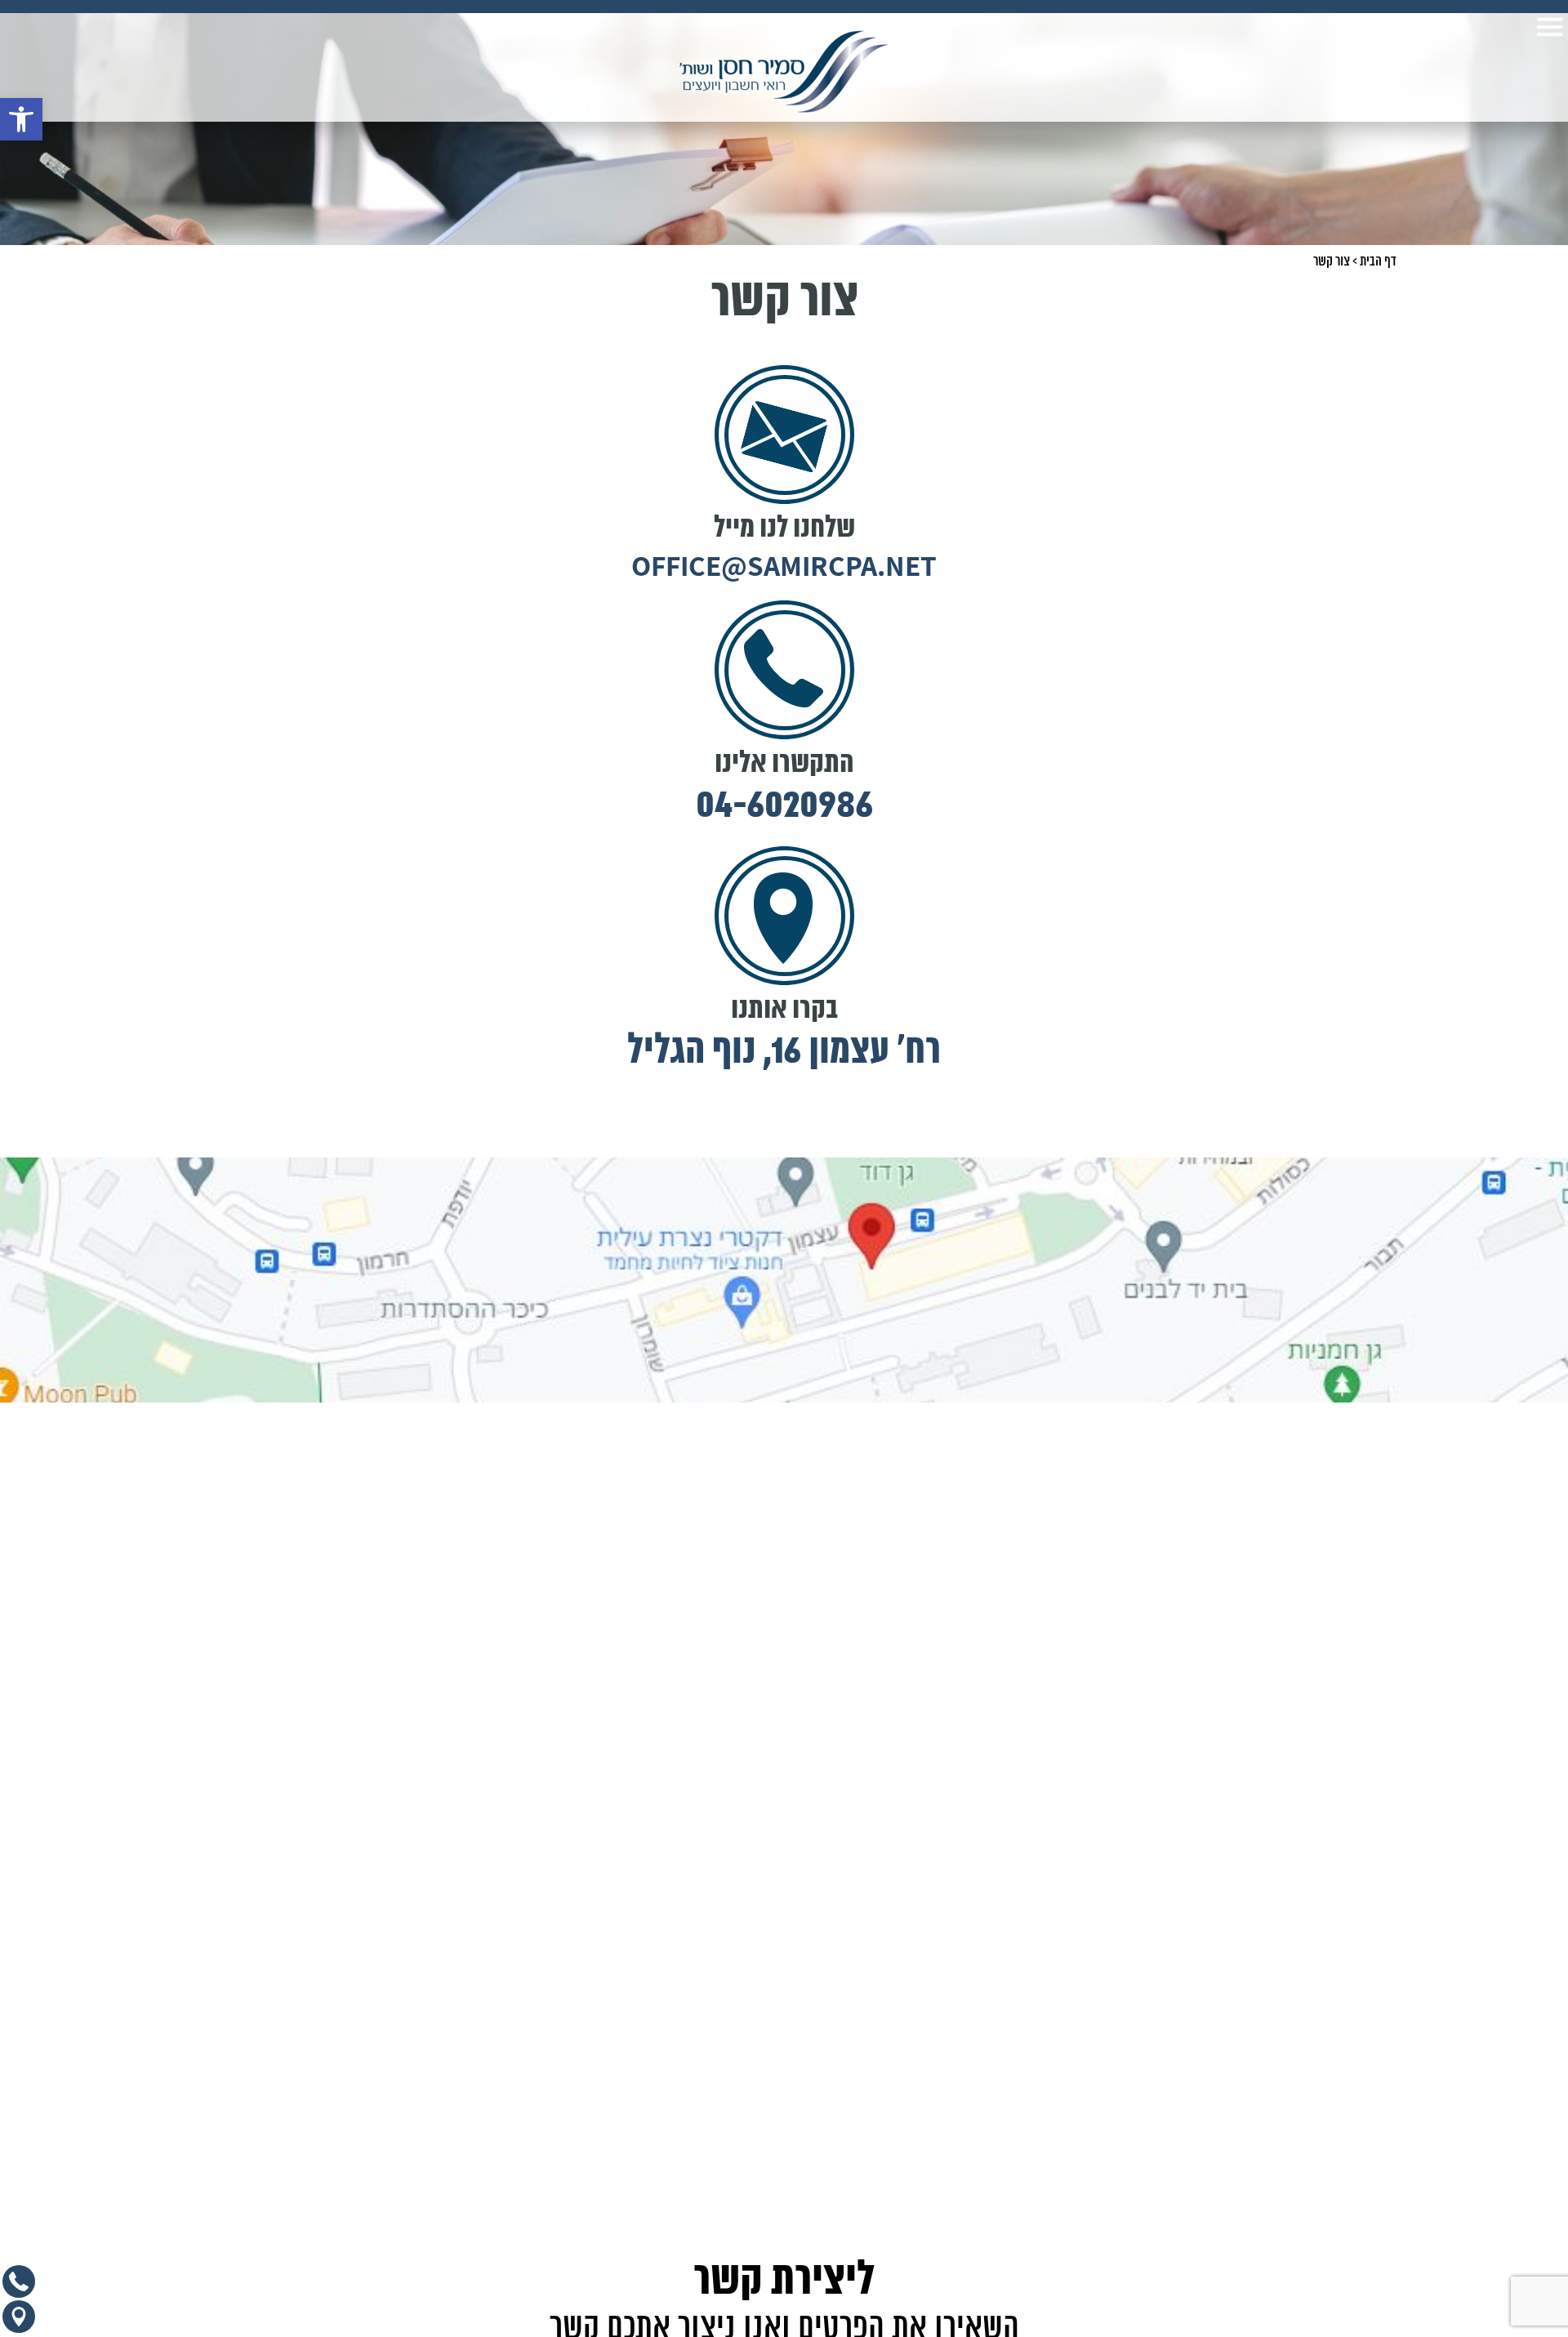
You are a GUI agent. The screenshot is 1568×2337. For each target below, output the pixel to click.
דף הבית (1378, 261)
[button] (21, 119)
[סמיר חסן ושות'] (784, 71)
